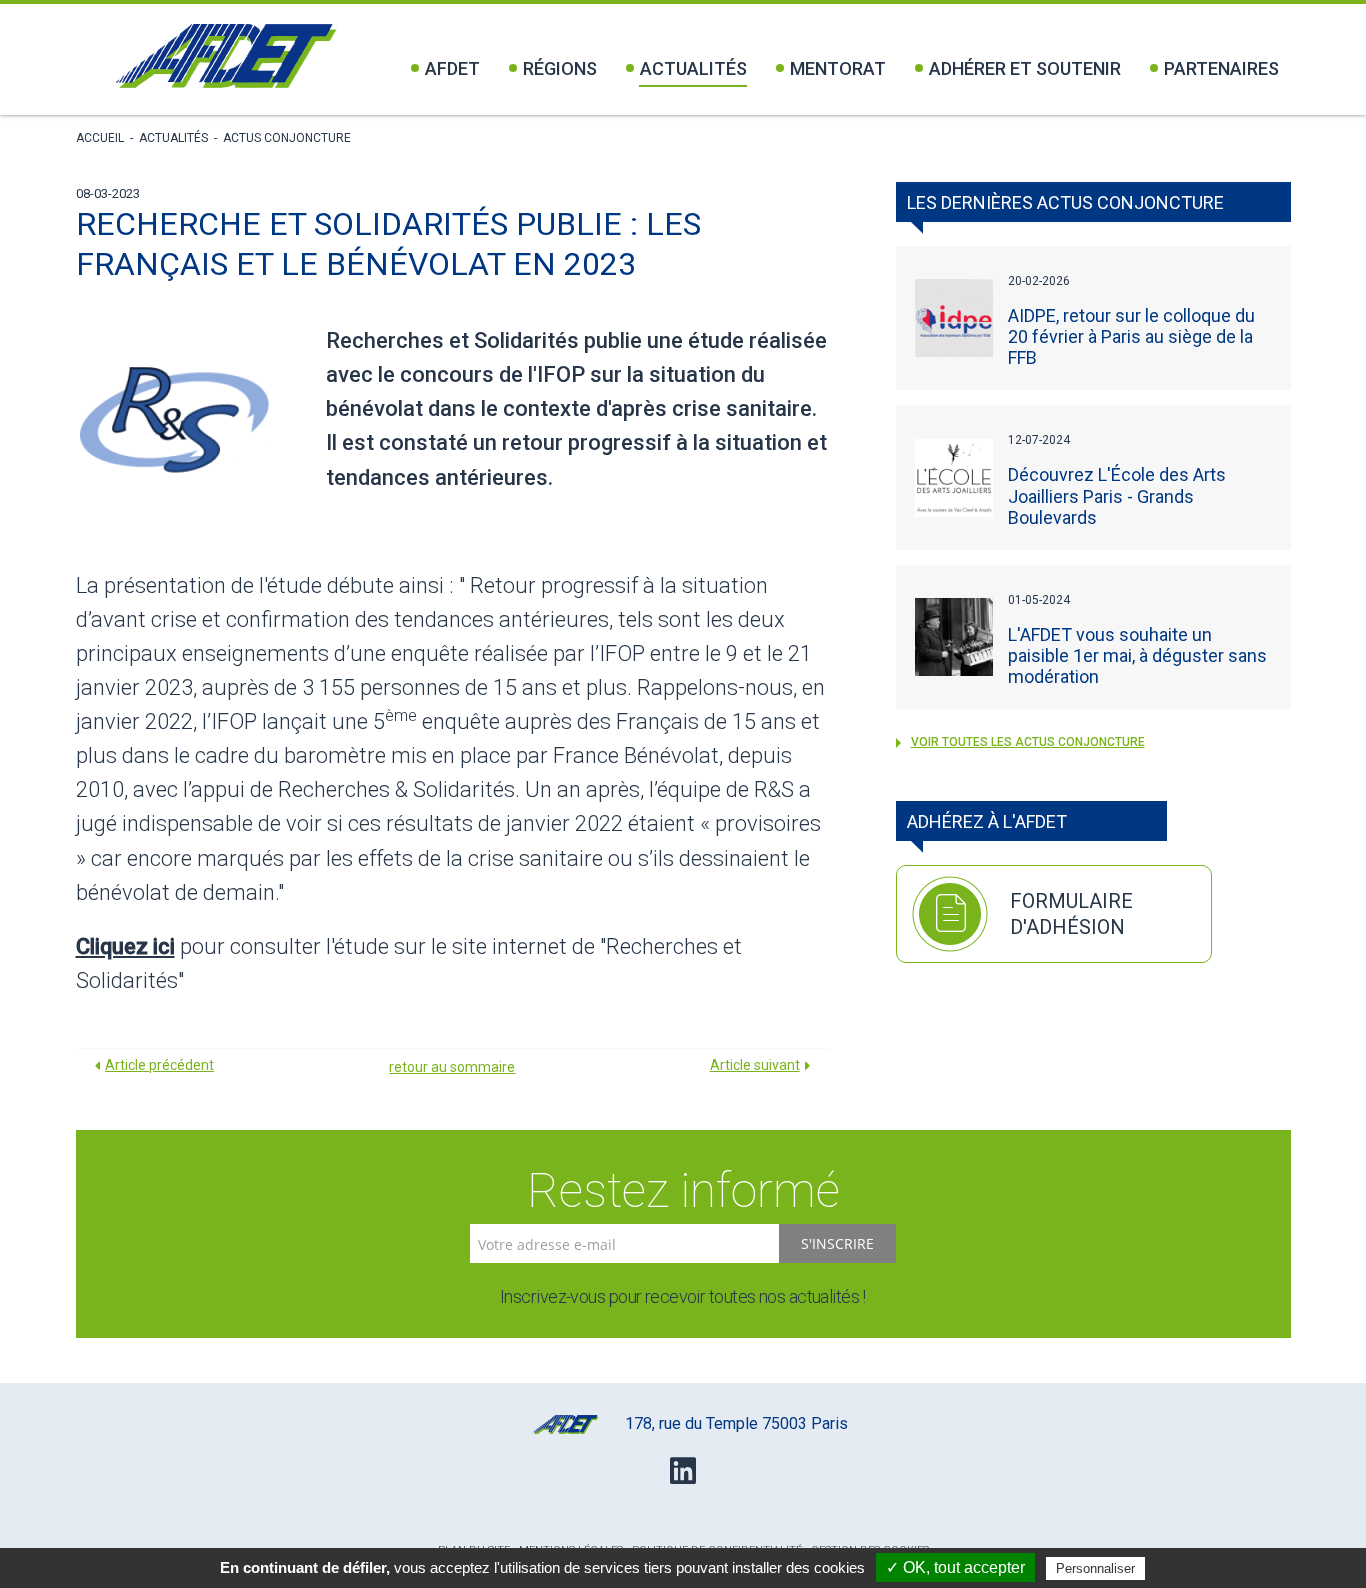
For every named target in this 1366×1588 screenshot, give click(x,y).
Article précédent (159, 1065)
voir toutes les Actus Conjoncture (1028, 742)
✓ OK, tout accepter (955, 1567)
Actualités (693, 68)
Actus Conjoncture (287, 138)
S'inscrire (837, 1243)
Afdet (452, 68)
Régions (560, 68)
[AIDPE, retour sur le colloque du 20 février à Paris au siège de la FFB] (954, 318)
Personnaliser (1095, 1568)
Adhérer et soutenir (1025, 68)
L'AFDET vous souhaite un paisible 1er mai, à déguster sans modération (1137, 655)
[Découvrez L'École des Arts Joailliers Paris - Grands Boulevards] (954, 478)
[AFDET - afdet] (225, 56)
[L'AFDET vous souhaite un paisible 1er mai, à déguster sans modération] (954, 637)
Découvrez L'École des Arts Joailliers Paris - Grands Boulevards (1117, 495)
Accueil (100, 138)
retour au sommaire (452, 1067)
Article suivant (755, 1065)
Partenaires (1221, 68)
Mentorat (838, 68)
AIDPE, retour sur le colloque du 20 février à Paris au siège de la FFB (1131, 336)
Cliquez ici (125, 946)
